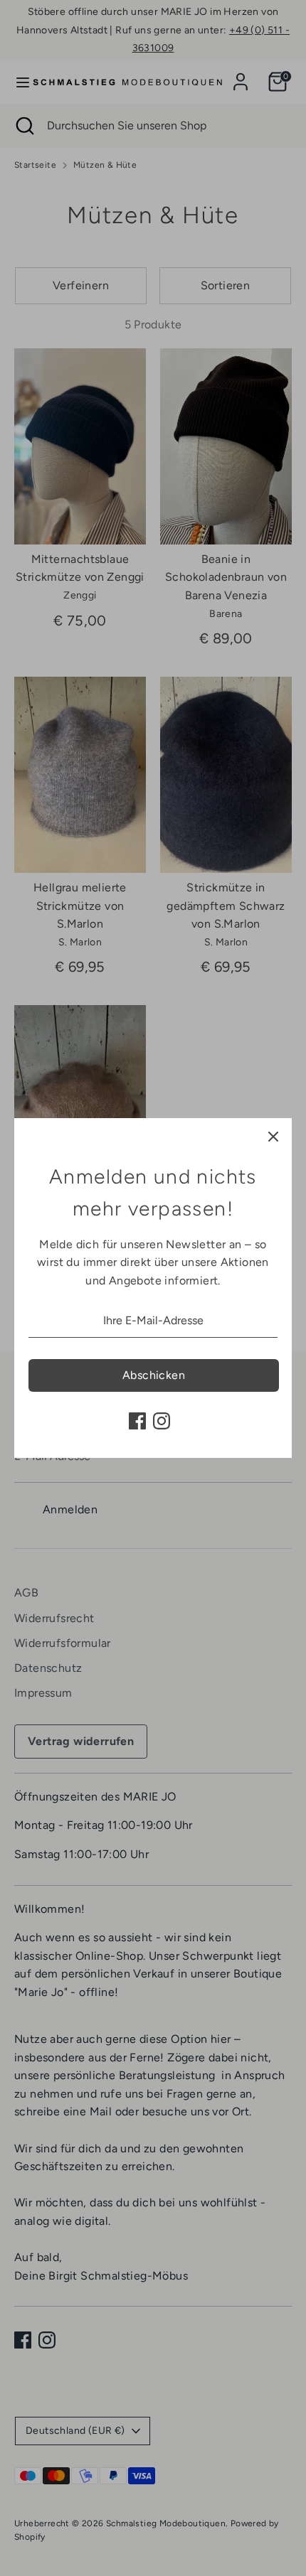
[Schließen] (273, 1137)
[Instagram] (162, 1421)
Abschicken (154, 1375)
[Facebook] (137, 1421)
